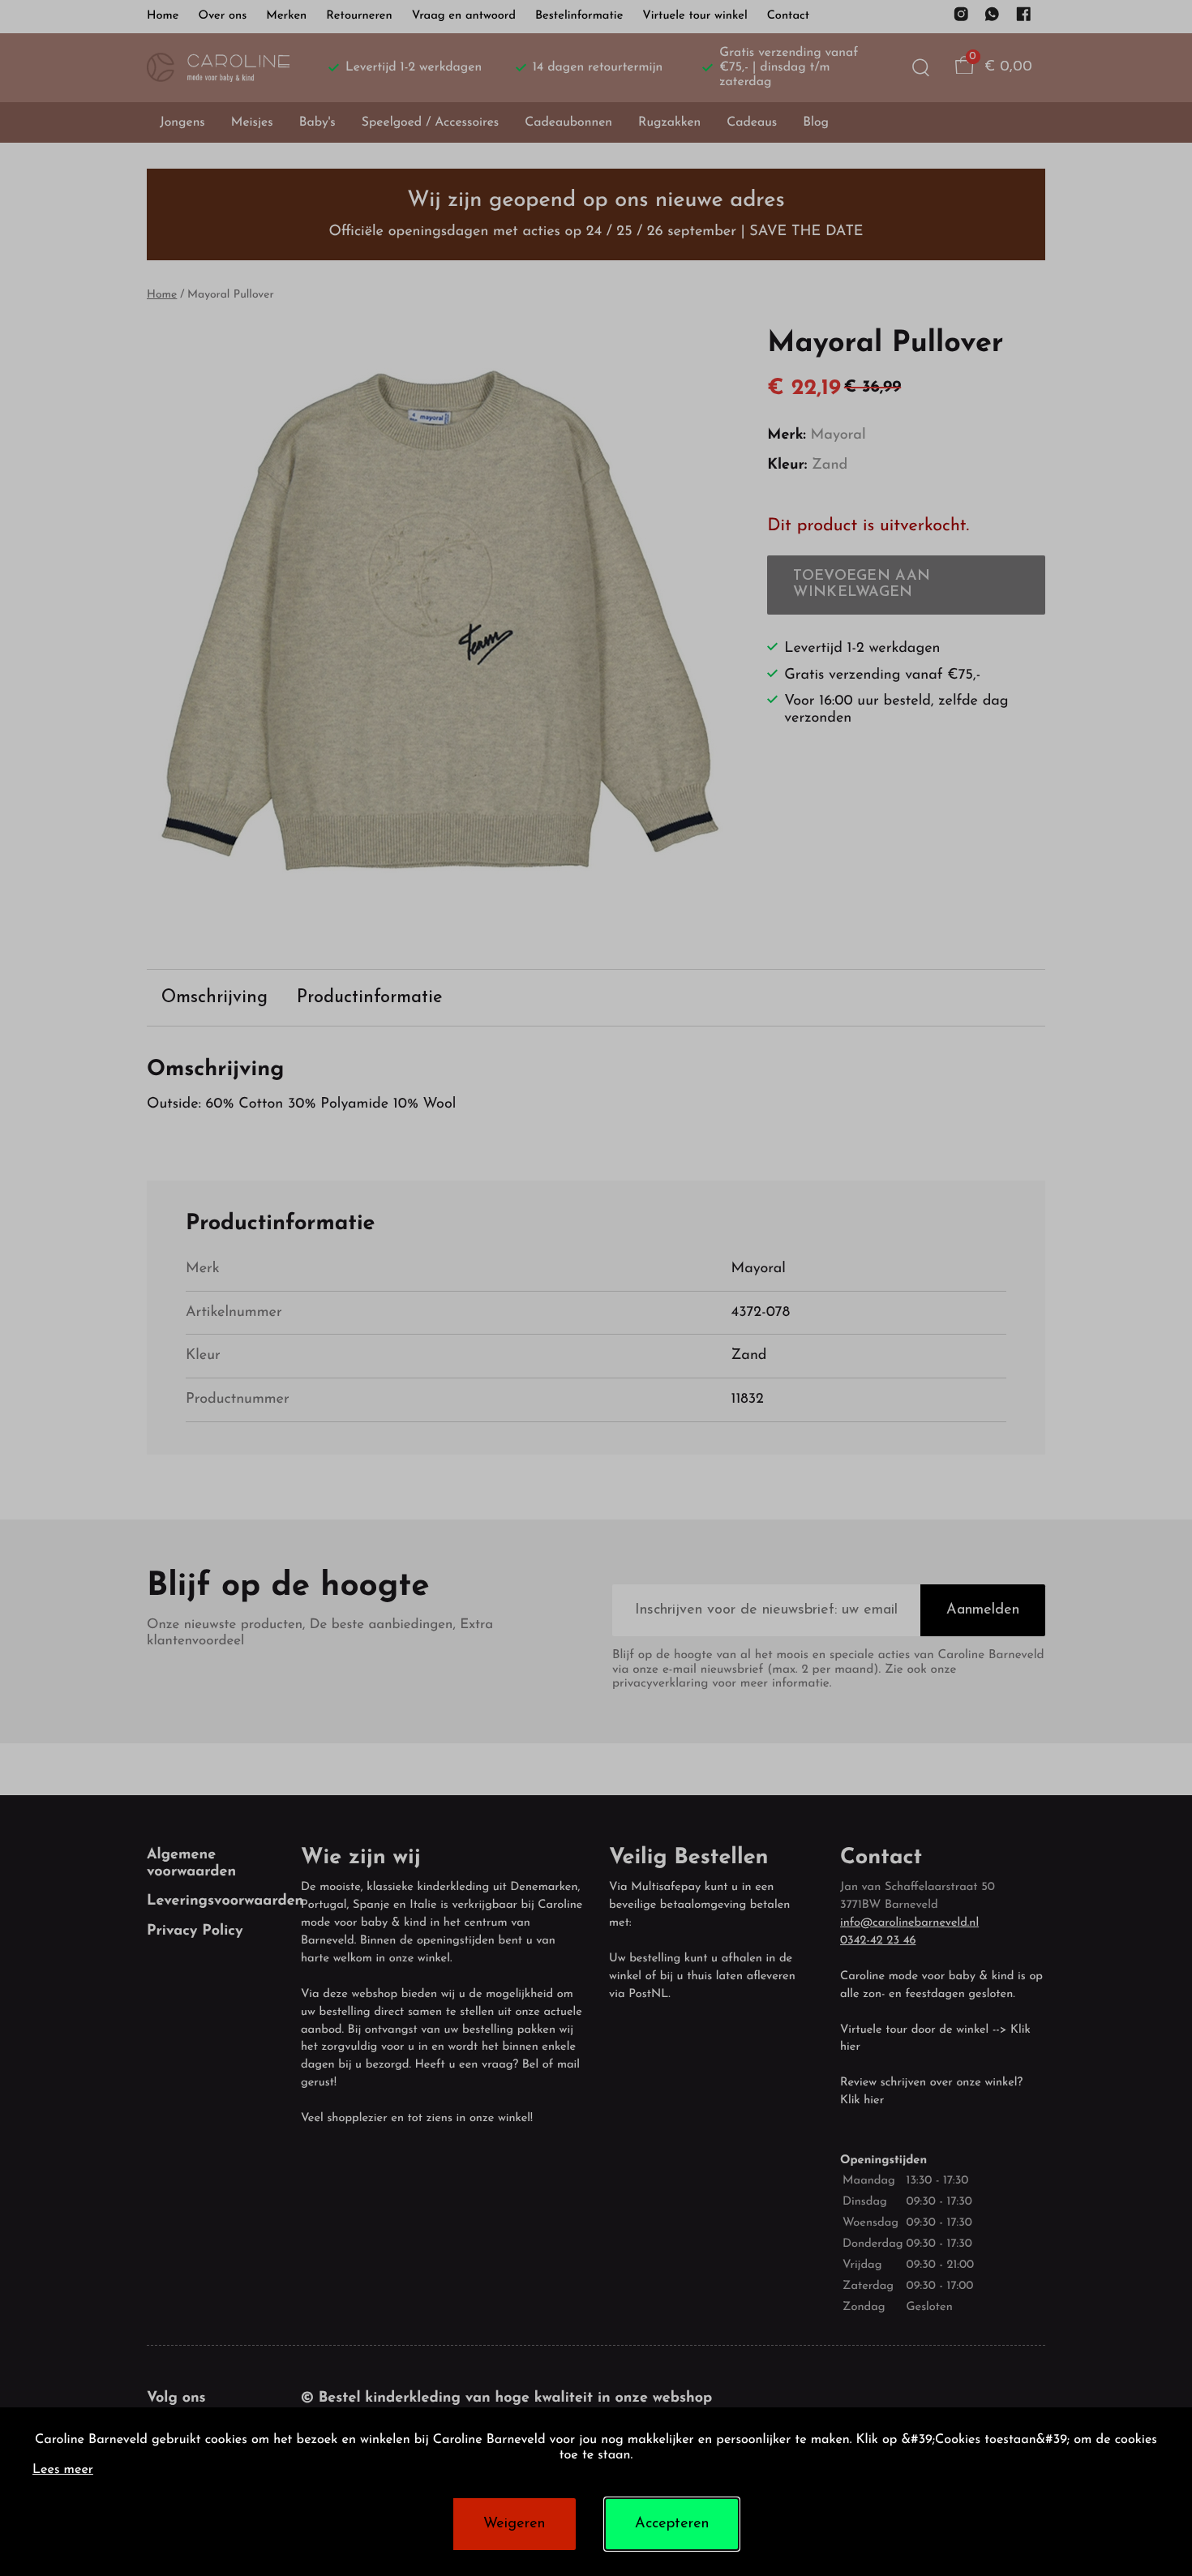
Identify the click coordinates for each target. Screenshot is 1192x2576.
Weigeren (514, 2524)
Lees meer (63, 2471)
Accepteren (672, 2524)
